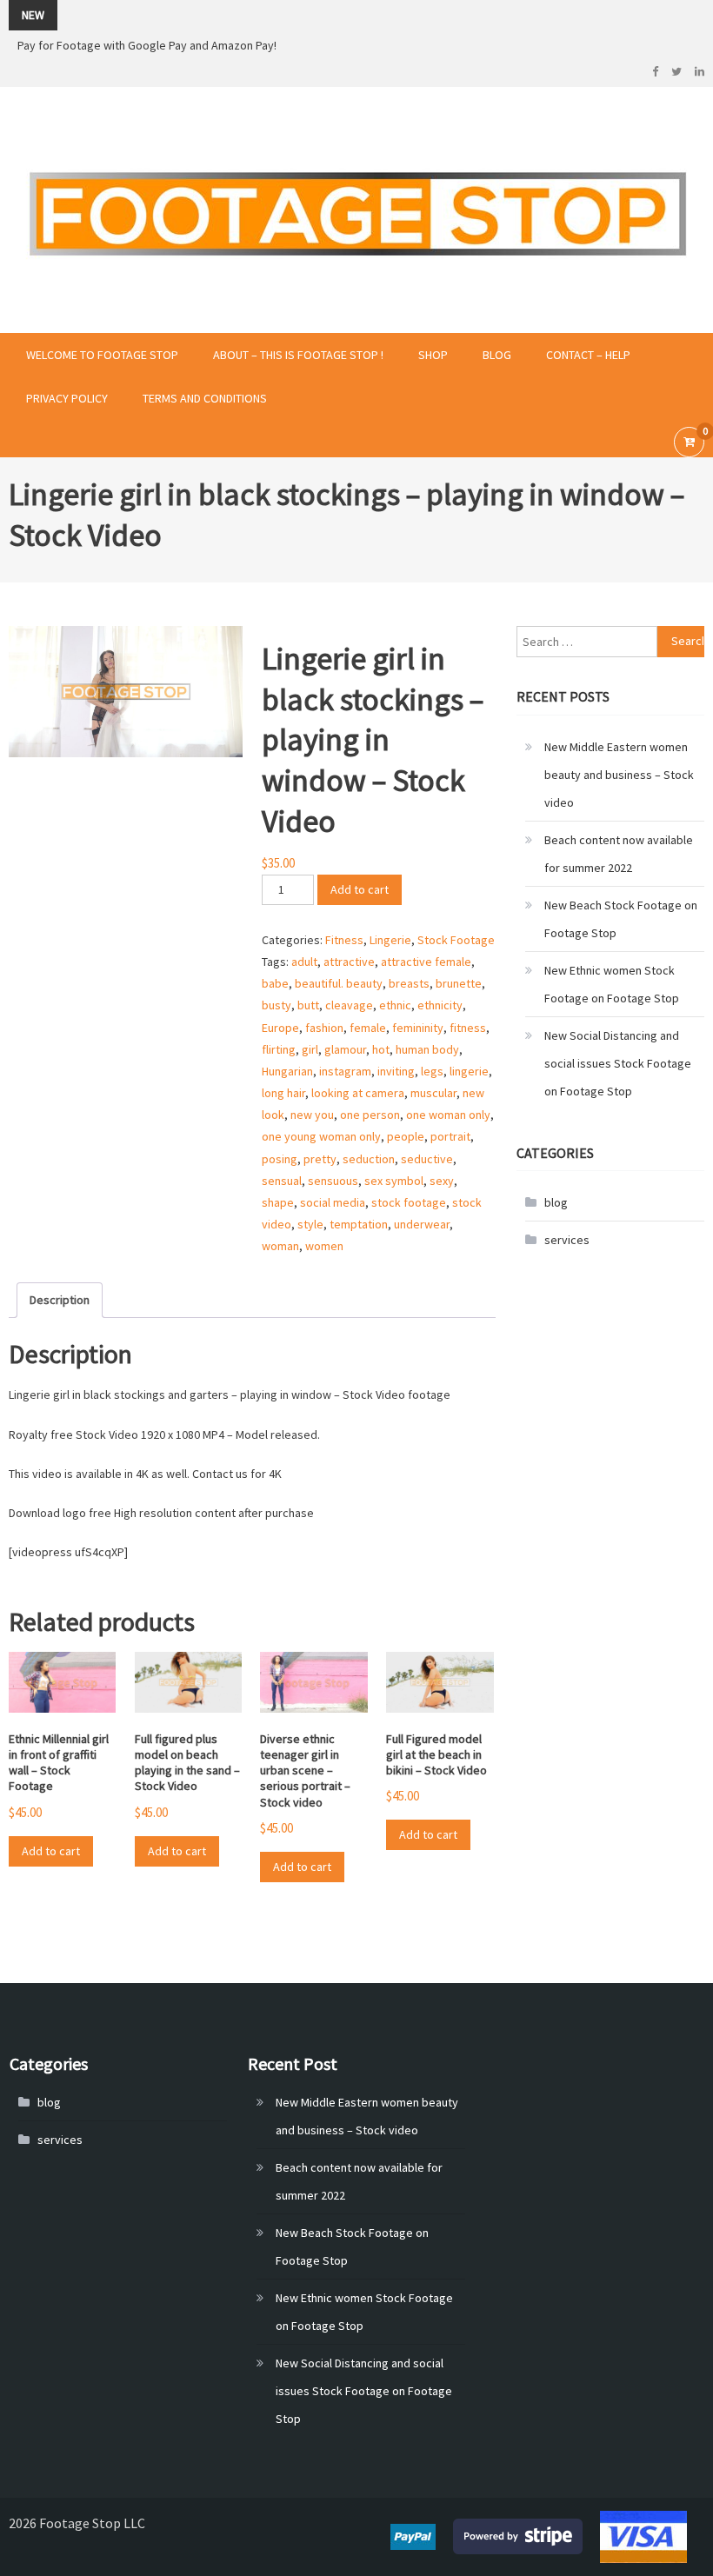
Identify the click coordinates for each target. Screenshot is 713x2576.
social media (333, 1202)
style (310, 1224)
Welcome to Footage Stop (102, 355)
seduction (369, 1159)
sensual (282, 1181)
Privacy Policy (67, 398)
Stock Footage (456, 940)
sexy (442, 1181)
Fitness (344, 940)
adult (304, 962)
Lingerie (390, 940)
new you (312, 1115)
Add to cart (360, 889)
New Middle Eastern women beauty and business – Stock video (619, 775)
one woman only (448, 1115)
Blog (497, 355)
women (324, 1246)
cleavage (349, 1005)
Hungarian (287, 1071)
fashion (324, 1028)
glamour (345, 1049)
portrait (450, 1136)
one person (370, 1115)
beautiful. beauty (339, 983)
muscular (433, 1093)
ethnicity (440, 1005)
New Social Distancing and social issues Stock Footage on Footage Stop (618, 1063)
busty (277, 1005)
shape (278, 1202)
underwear (422, 1224)
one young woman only (321, 1136)
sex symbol (394, 1181)
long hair (283, 1093)
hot (381, 1049)
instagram (345, 1071)
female (368, 1028)
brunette (459, 983)
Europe (280, 1028)
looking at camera (358, 1093)
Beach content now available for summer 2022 (619, 854)
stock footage (409, 1202)
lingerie (469, 1071)
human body (427, 1049)
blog (556, 1202)
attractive (349, 962)
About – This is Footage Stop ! (298, 355)
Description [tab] (60, 1300)
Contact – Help (588, 355)
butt (308, 1005)
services (567, 1240)
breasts (409, 983)
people (406, 1136)
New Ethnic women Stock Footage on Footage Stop (612, 984)
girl (310, 1049)
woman (280, 1246)
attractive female (426, 962)
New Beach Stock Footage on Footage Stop (621, 919)
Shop (433, 355)
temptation (359, 1224)
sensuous (333, 1181)
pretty (320, 1159)
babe (275, 983)
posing (280, 1159)
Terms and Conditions (205, 398)
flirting (279, 1049)
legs (432, 1071)
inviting (396, 1071)
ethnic (395, 1005)
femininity (418, 1028)
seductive (427, 1159)
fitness (468, 1028)
